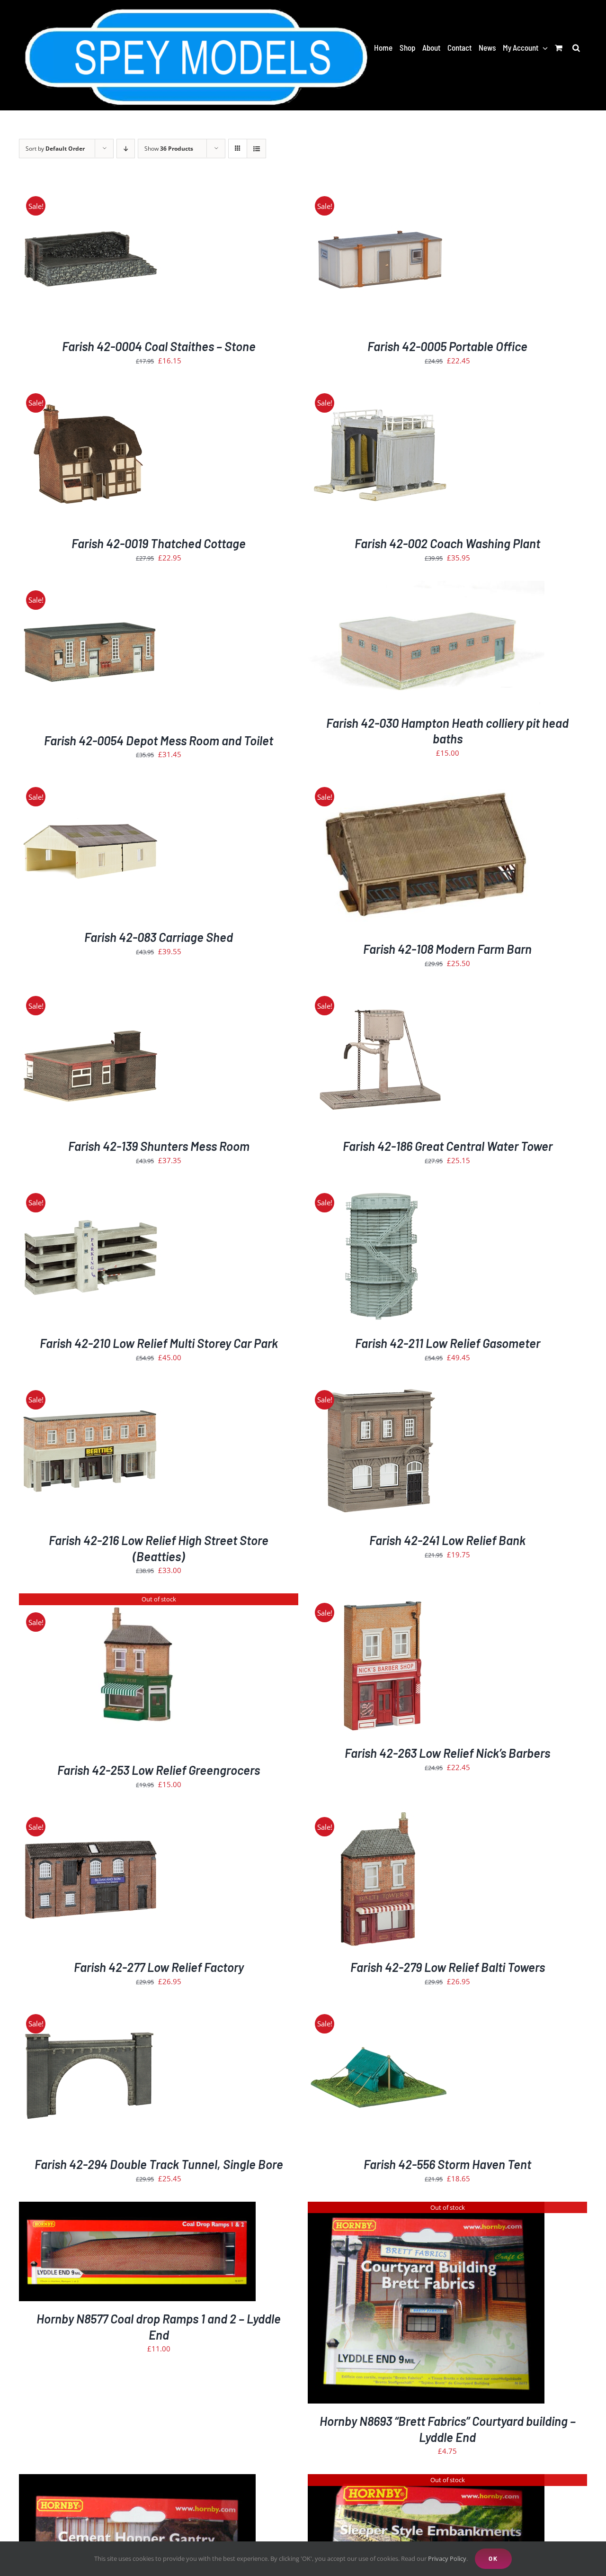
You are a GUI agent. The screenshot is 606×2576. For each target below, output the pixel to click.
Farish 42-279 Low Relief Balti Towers (448, 1967)
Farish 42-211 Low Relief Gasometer (448, 1343)
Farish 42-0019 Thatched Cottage (159, 543)
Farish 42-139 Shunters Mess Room (159, 1146)
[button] (576, 47)
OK (493, 2558)
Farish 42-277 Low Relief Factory (159, 1967)
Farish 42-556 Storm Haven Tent (447, 2164)
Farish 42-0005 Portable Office (447, 346)
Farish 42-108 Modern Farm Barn (447, 949)
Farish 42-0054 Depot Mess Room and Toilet (159, 740)
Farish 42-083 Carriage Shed (159, 937)
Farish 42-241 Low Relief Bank (447, 1540)
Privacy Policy (447, 2558)
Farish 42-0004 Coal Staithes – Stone (159, 346)
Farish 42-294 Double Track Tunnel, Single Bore (159, 2164)
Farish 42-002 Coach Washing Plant (447, 543)
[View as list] (256, 149)
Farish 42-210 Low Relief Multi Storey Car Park (159, 1343)
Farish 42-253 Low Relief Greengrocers (159, 1770)
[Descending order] (126, 149)
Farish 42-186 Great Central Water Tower (448, 1146)
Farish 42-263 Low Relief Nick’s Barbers (447, 1753)
